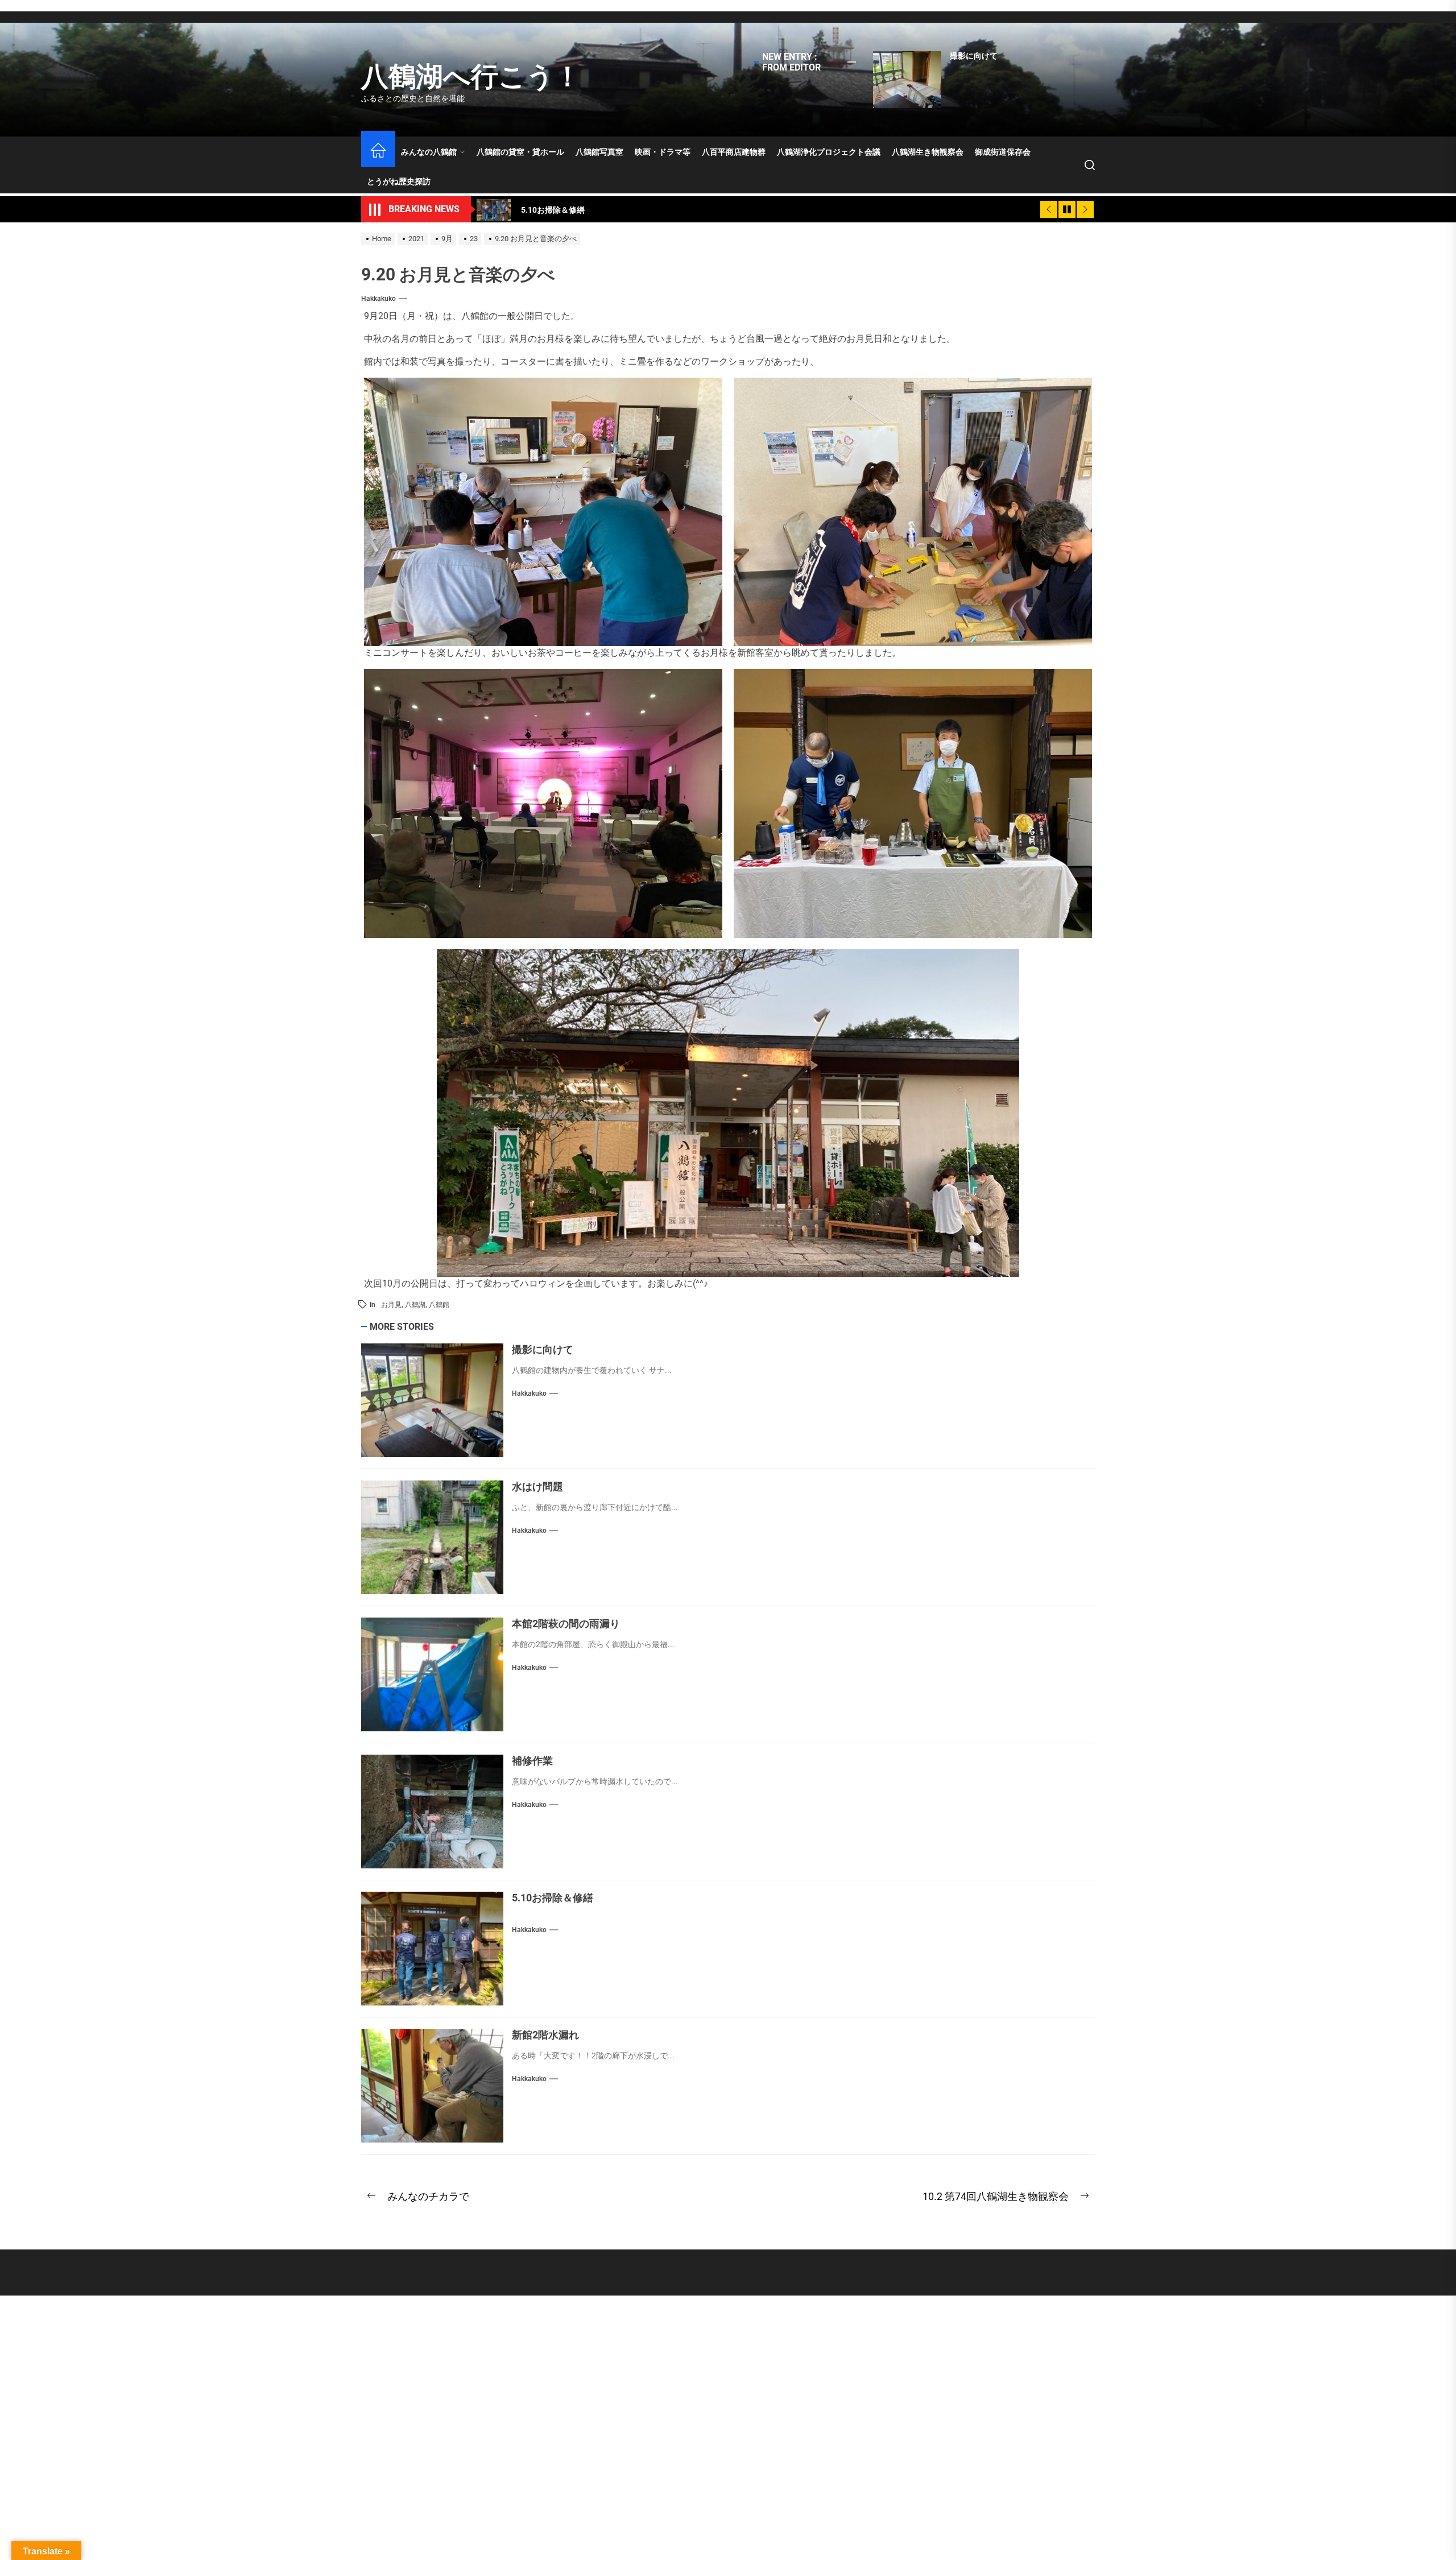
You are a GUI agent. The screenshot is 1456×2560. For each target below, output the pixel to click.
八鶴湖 (415, 1305)
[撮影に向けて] (907, 80)
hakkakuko (379, 299)
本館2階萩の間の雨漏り (566, 1624)
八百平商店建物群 (734, 152)
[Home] (378, 152)
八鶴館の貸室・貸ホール (520, 152)
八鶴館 (439, 1305)
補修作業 (532, 1761)
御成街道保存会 (1003, 152)
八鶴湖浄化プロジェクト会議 (829, 152)
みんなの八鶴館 (429, 152)
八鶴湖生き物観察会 (928, 152)
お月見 (391, 1305)
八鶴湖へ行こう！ (471, 76)
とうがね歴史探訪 (399, 181)
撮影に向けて (974, 56)
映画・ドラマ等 (663, 152)
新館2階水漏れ (545, 2035)
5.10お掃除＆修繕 (553, 1898)
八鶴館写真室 (599, 152)
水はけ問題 (537, 1486)
